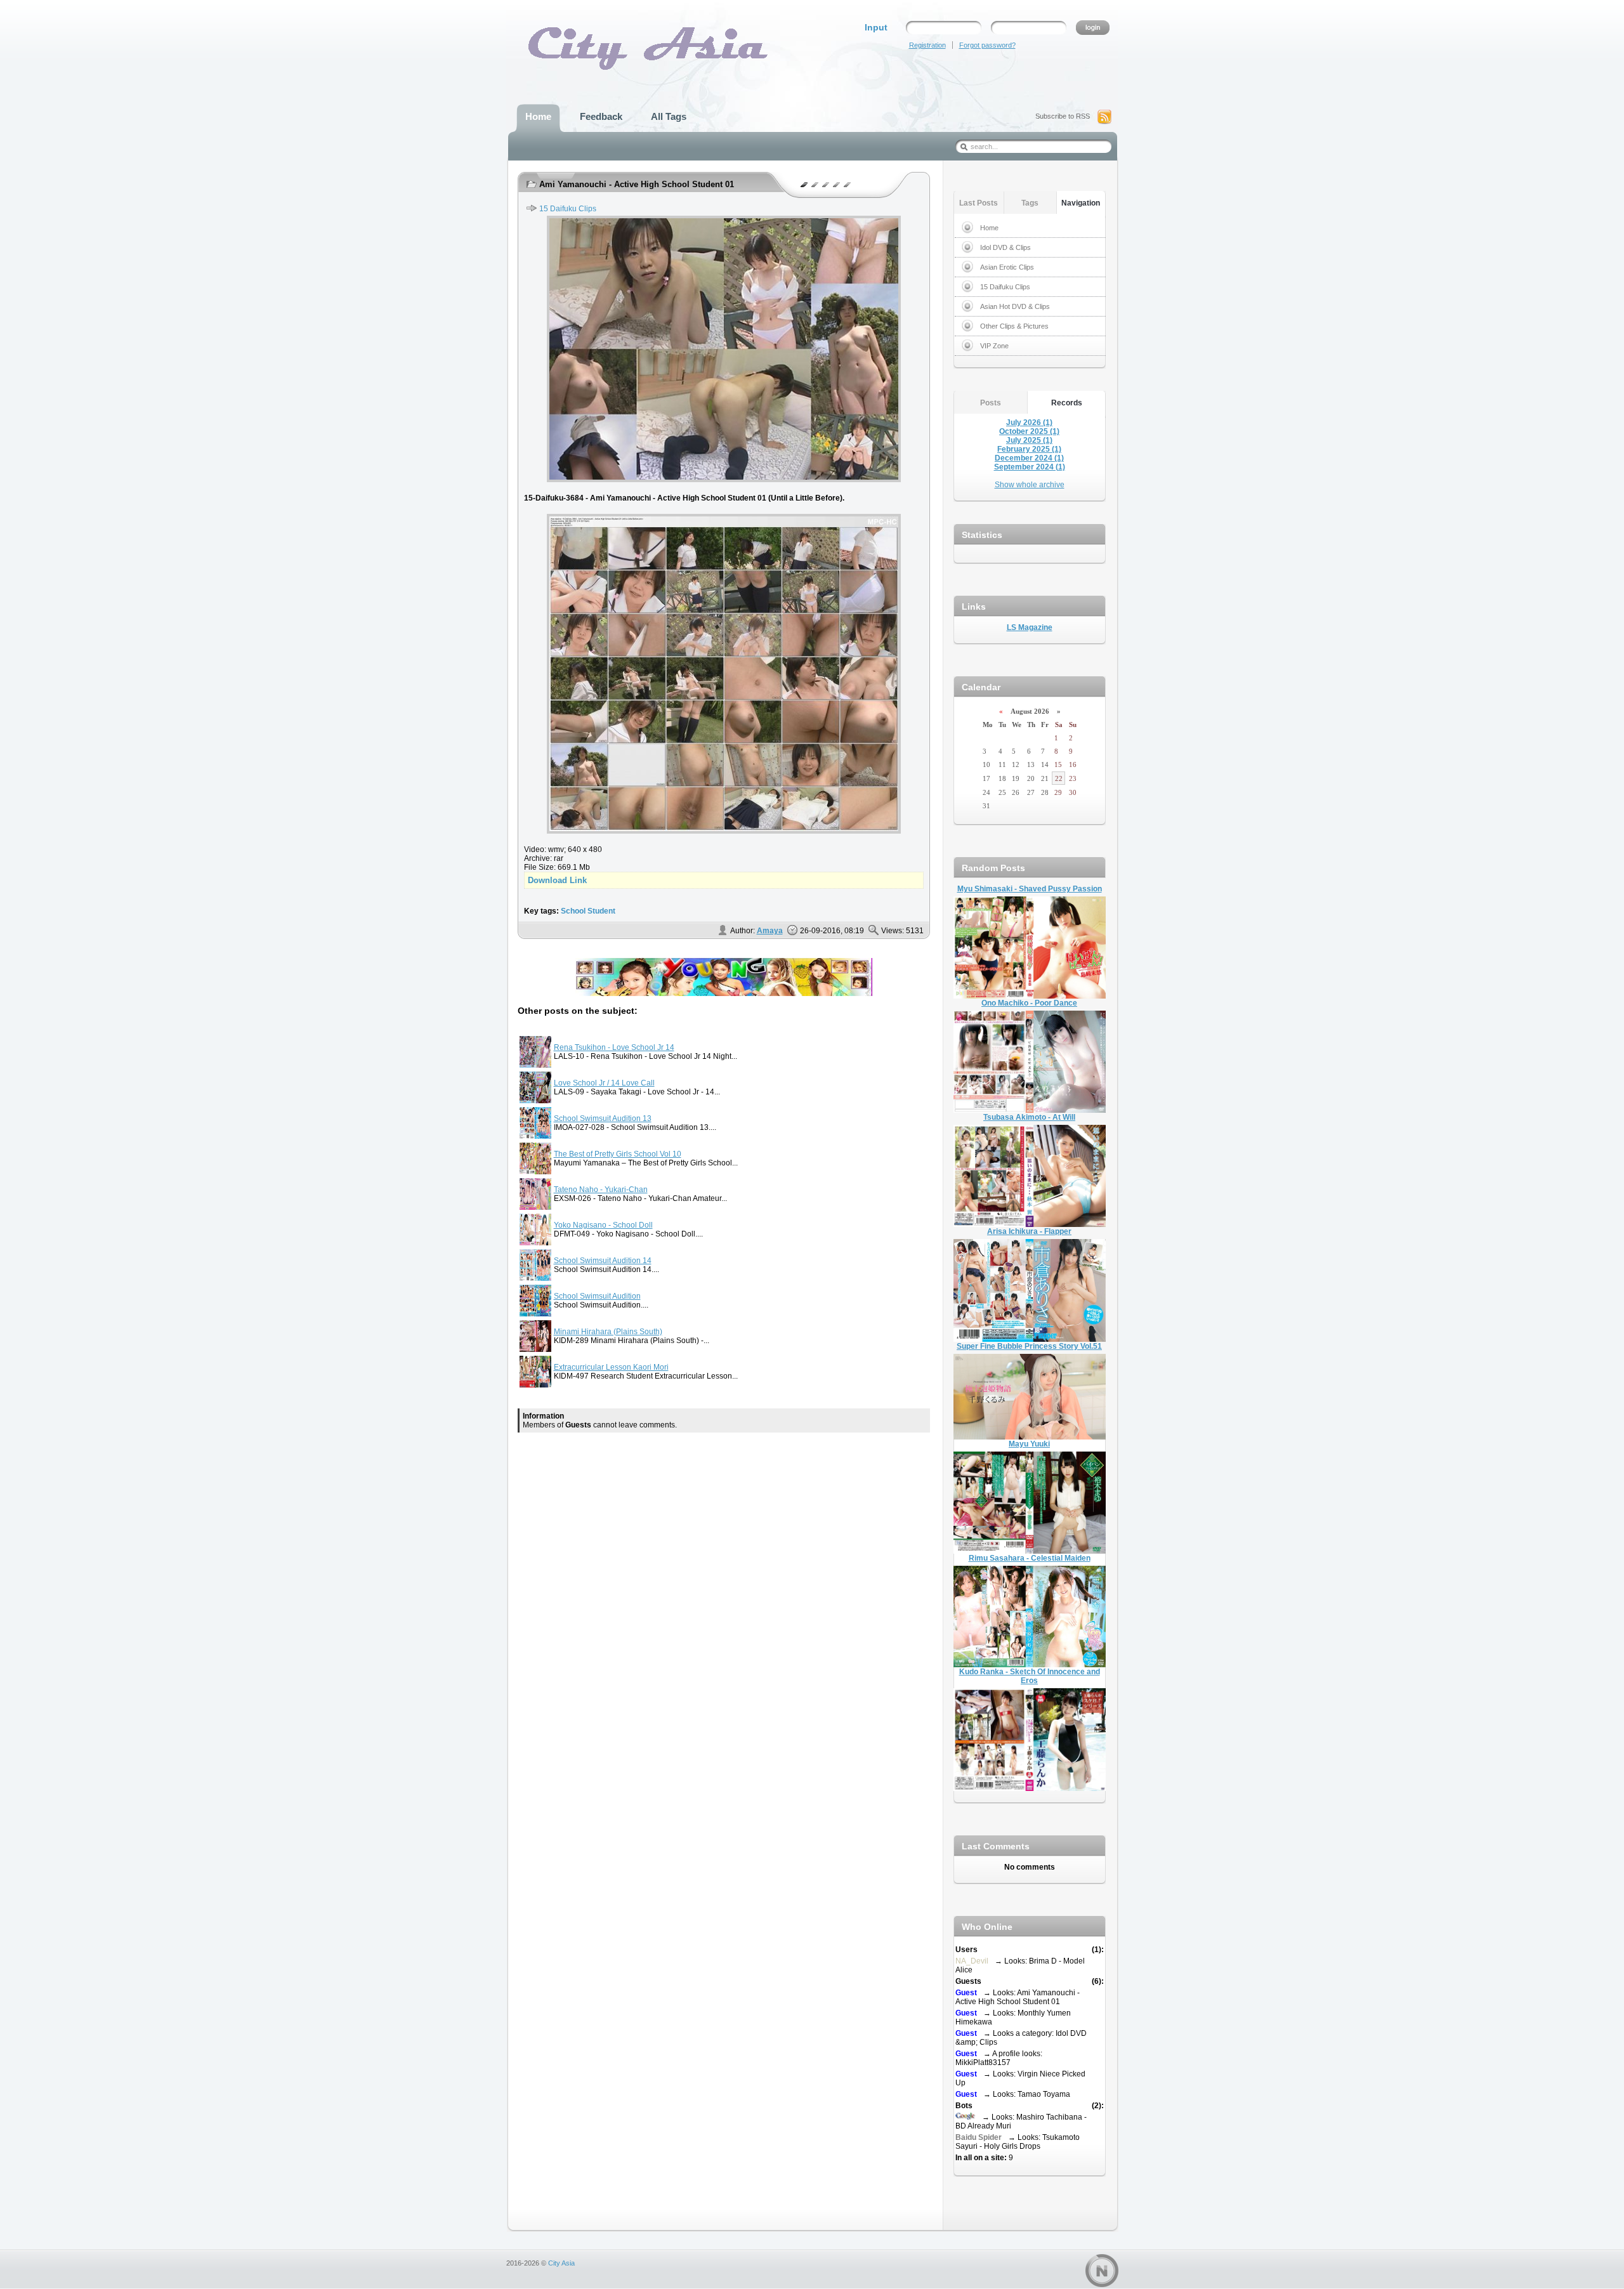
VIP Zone (994, 346)
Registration (927, 45)
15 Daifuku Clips (568, 209)
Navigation (1081, 203)
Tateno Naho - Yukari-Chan (601, 1190)
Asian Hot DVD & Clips (1015, 306)
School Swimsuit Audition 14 (603, 1261)
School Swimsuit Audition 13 (603, 1118)
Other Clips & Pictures (1014, 326)
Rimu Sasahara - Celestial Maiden (1030, 1558)
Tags (1030, 203)
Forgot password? (987, 45)
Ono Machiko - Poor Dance (1029, 1003)
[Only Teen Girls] (724, 994)
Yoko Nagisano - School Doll (603, 1225)
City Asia (561, 2263)
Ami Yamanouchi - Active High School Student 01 (637, 184)
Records (1067, 403)
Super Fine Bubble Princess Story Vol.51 (1029, 1346)
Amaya (770, 931)
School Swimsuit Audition (597, 1296)
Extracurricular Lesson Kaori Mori (611, 1367)
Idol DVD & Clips (1005, 247)
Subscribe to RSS (1063, 116)
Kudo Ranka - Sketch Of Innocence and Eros (1030, 1676)
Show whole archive (1030, 485)
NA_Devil (972, 1961)
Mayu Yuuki (1029, 1444)
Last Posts (979, 203)
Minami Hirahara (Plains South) (608, 1332)
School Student (588, 911)
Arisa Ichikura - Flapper (1029, 1231)
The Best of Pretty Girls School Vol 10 (618, 1154)
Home (989, 228)
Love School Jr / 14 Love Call (604, 1083)
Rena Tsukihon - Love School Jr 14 (614, 1047)
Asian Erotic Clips (1007, 267)
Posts (991, 403)
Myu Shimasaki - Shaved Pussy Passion (1030, 889)
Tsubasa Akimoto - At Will (1029, 1117)
